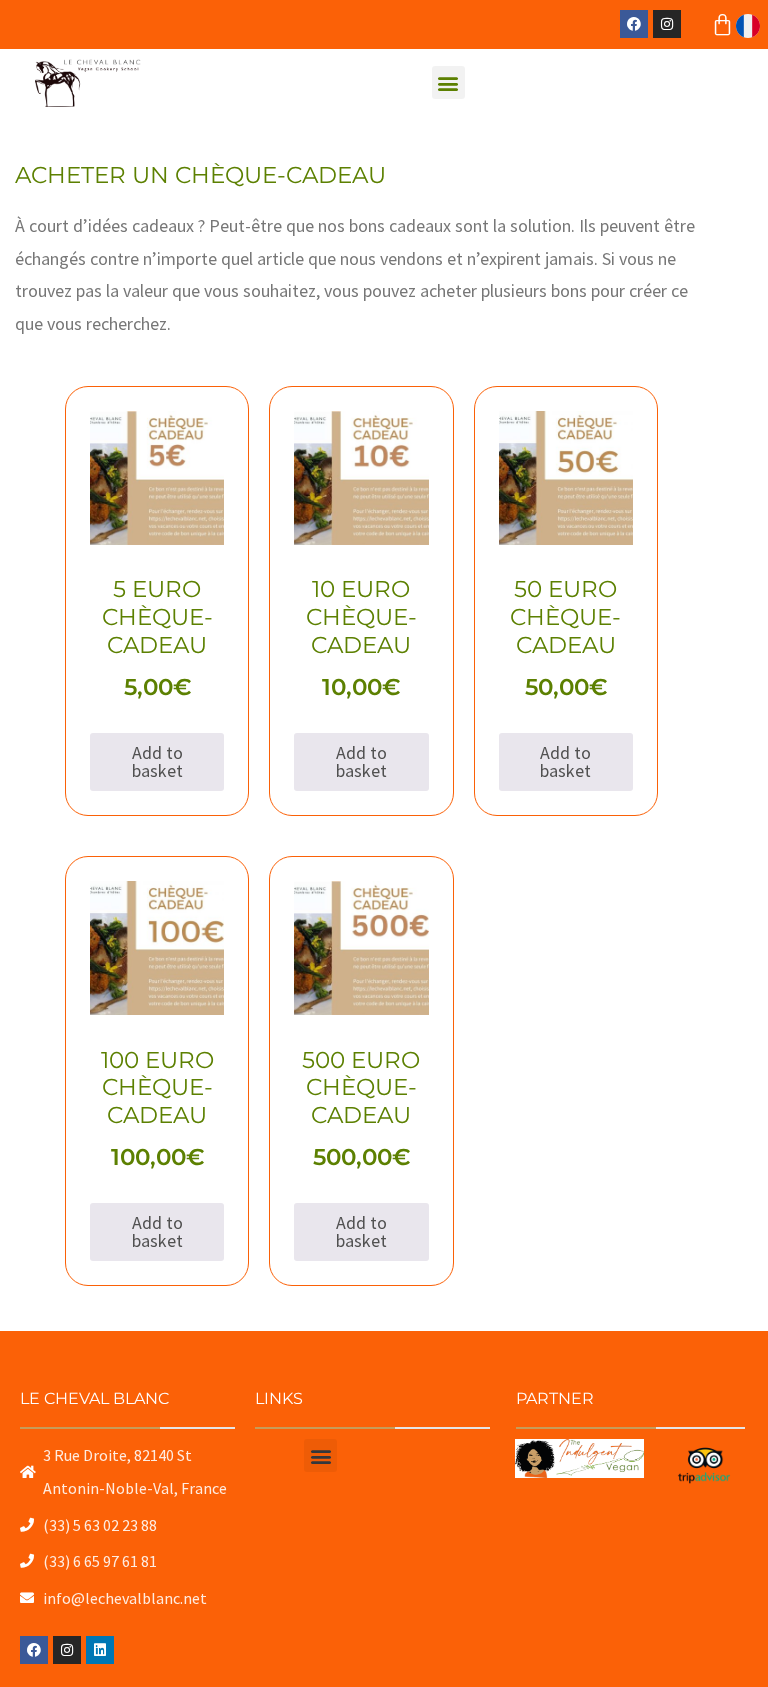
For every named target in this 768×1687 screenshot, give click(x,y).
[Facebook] (634, 24)
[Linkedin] (100, 1650)
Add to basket (157, 761)
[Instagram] (667, 24)
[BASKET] (722, 24)
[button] (448, 82)
